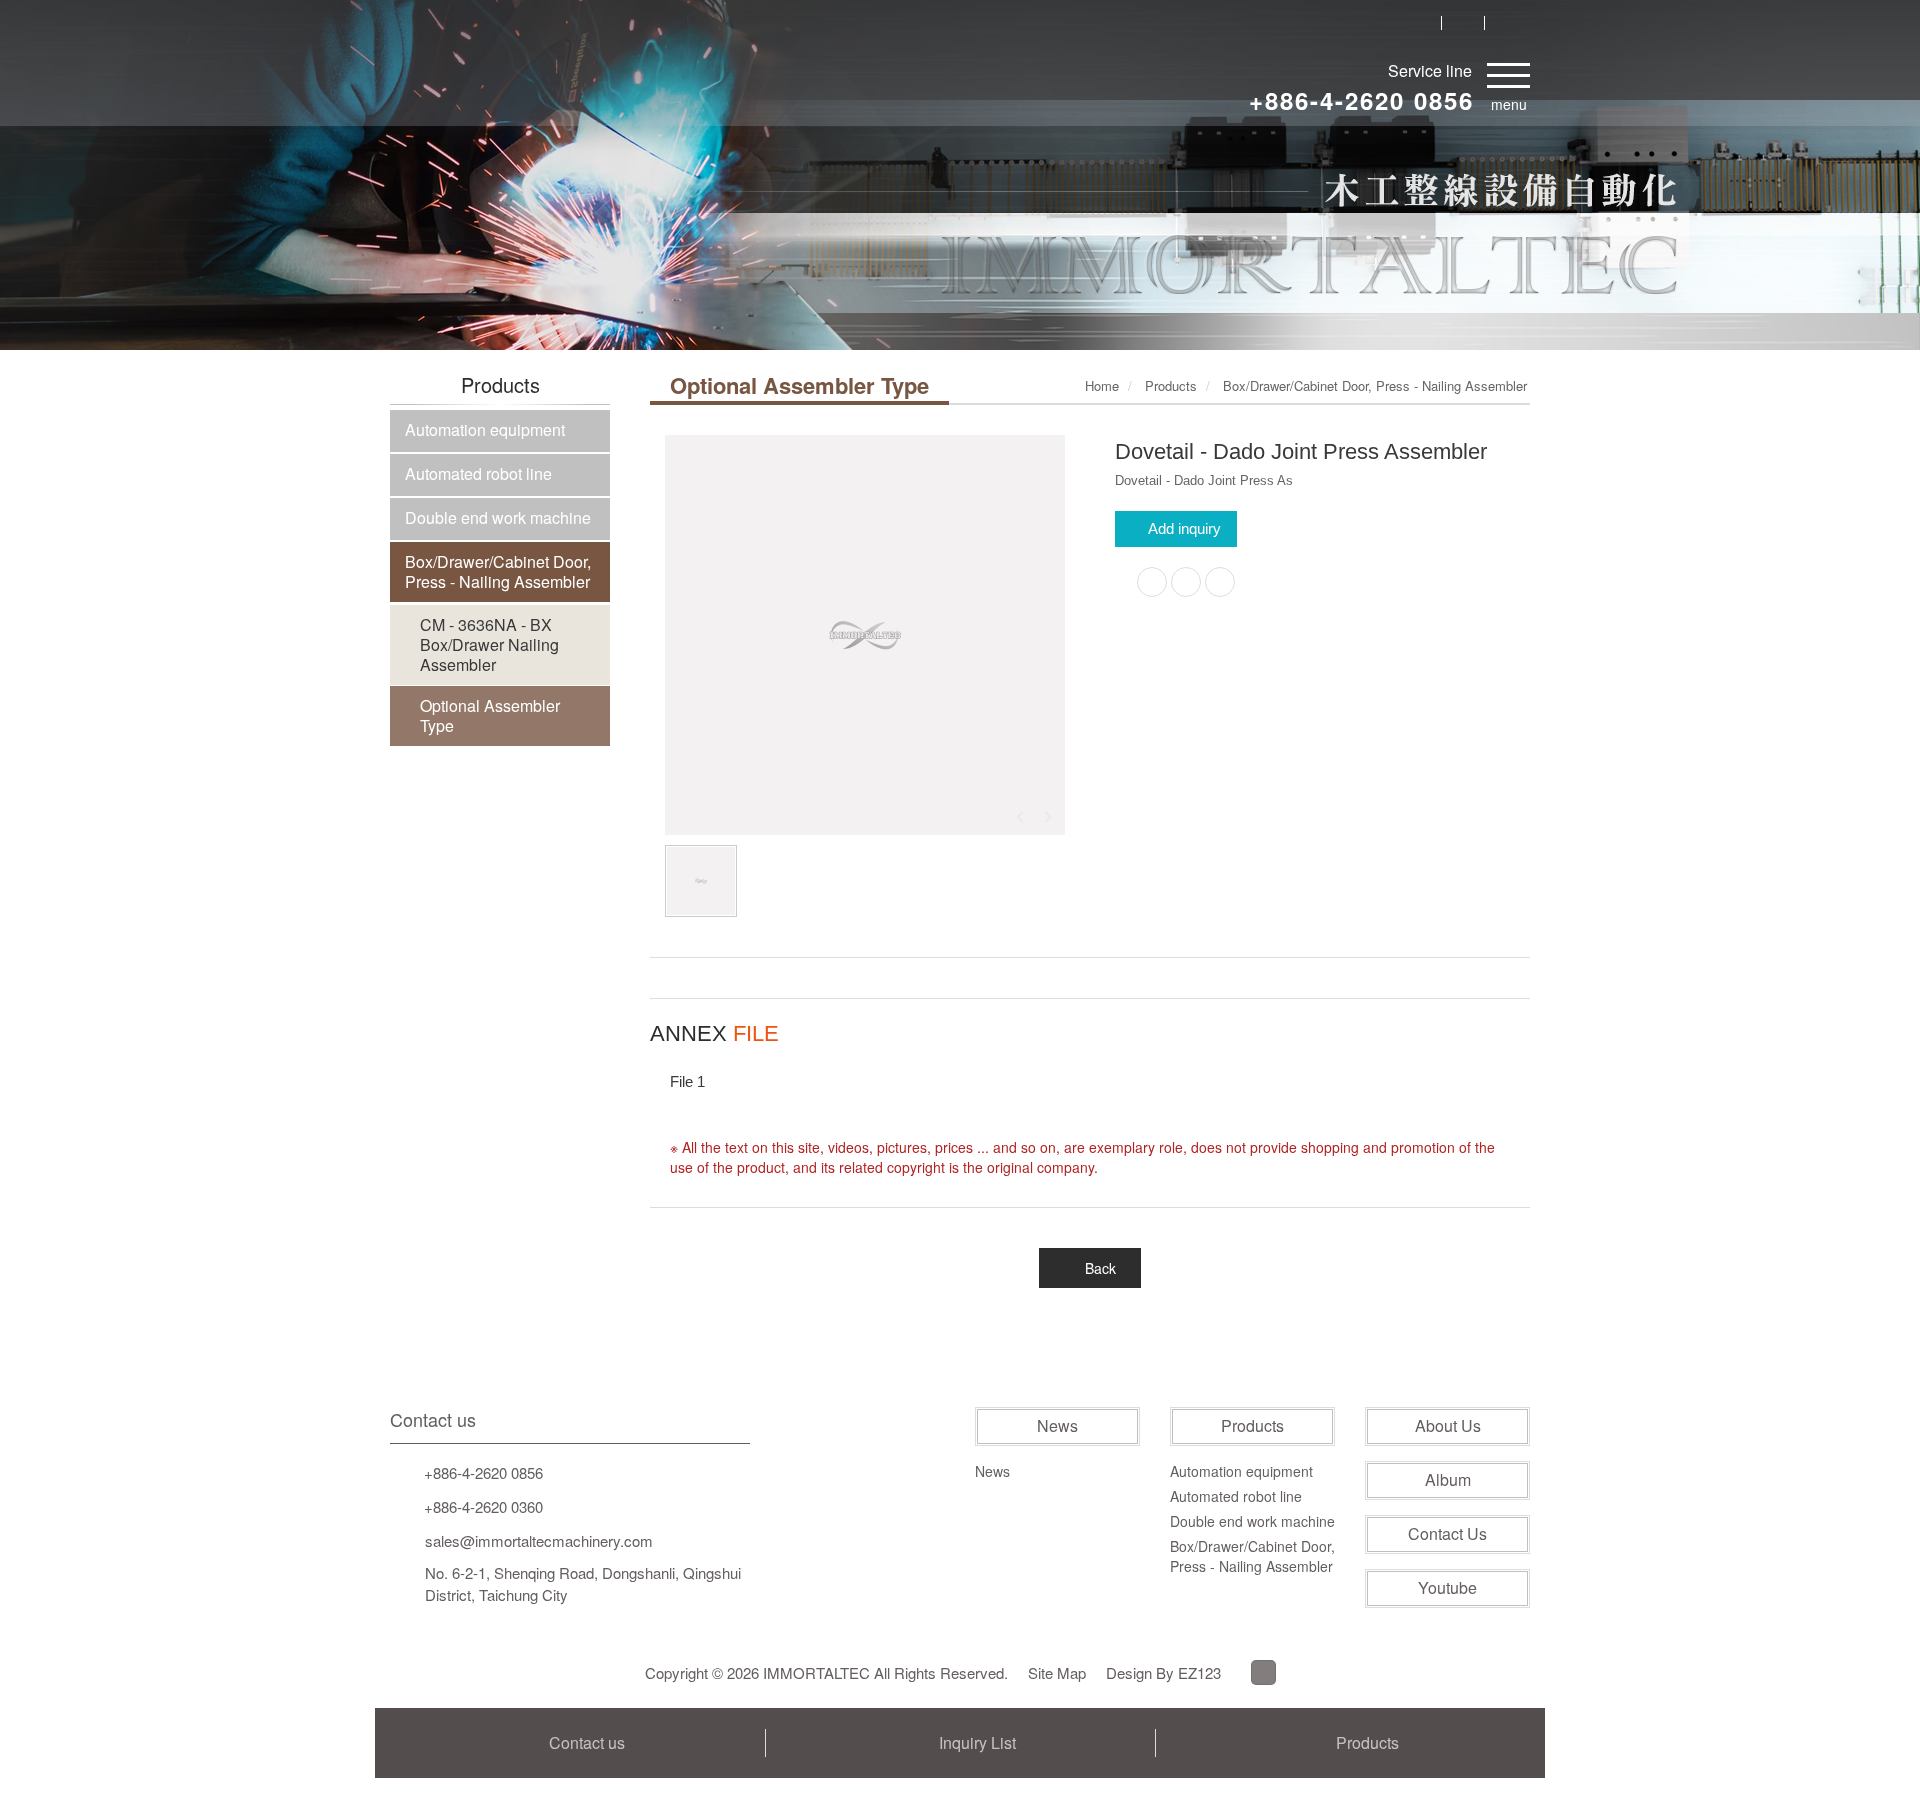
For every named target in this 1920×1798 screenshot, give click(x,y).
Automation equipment (485, 429)
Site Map (1057, 1672)
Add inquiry (1184, 528)
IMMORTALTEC (481, 76)
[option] (865, 635)
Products (1252, 1426)
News (1057, 1426)
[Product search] (1420, 22)
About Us (1448, 1426)
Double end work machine (498, 517)
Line (1263, 1672)
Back (1100, 1268)
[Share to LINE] (1186, 582)
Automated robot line (478, 473)
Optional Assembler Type (490, 715)
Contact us (433, 1419)
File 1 (687, 1081)
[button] (96, 238)
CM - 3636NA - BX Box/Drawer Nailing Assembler (489, 644)
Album (1448, 1480)
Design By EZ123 (1163, 1672)
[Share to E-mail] (1220, 582)
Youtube (1447, 1588)
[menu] (1508, 71)
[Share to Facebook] (1152, 582)
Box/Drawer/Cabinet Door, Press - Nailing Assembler (498, 571)
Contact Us (1447, 1534)
